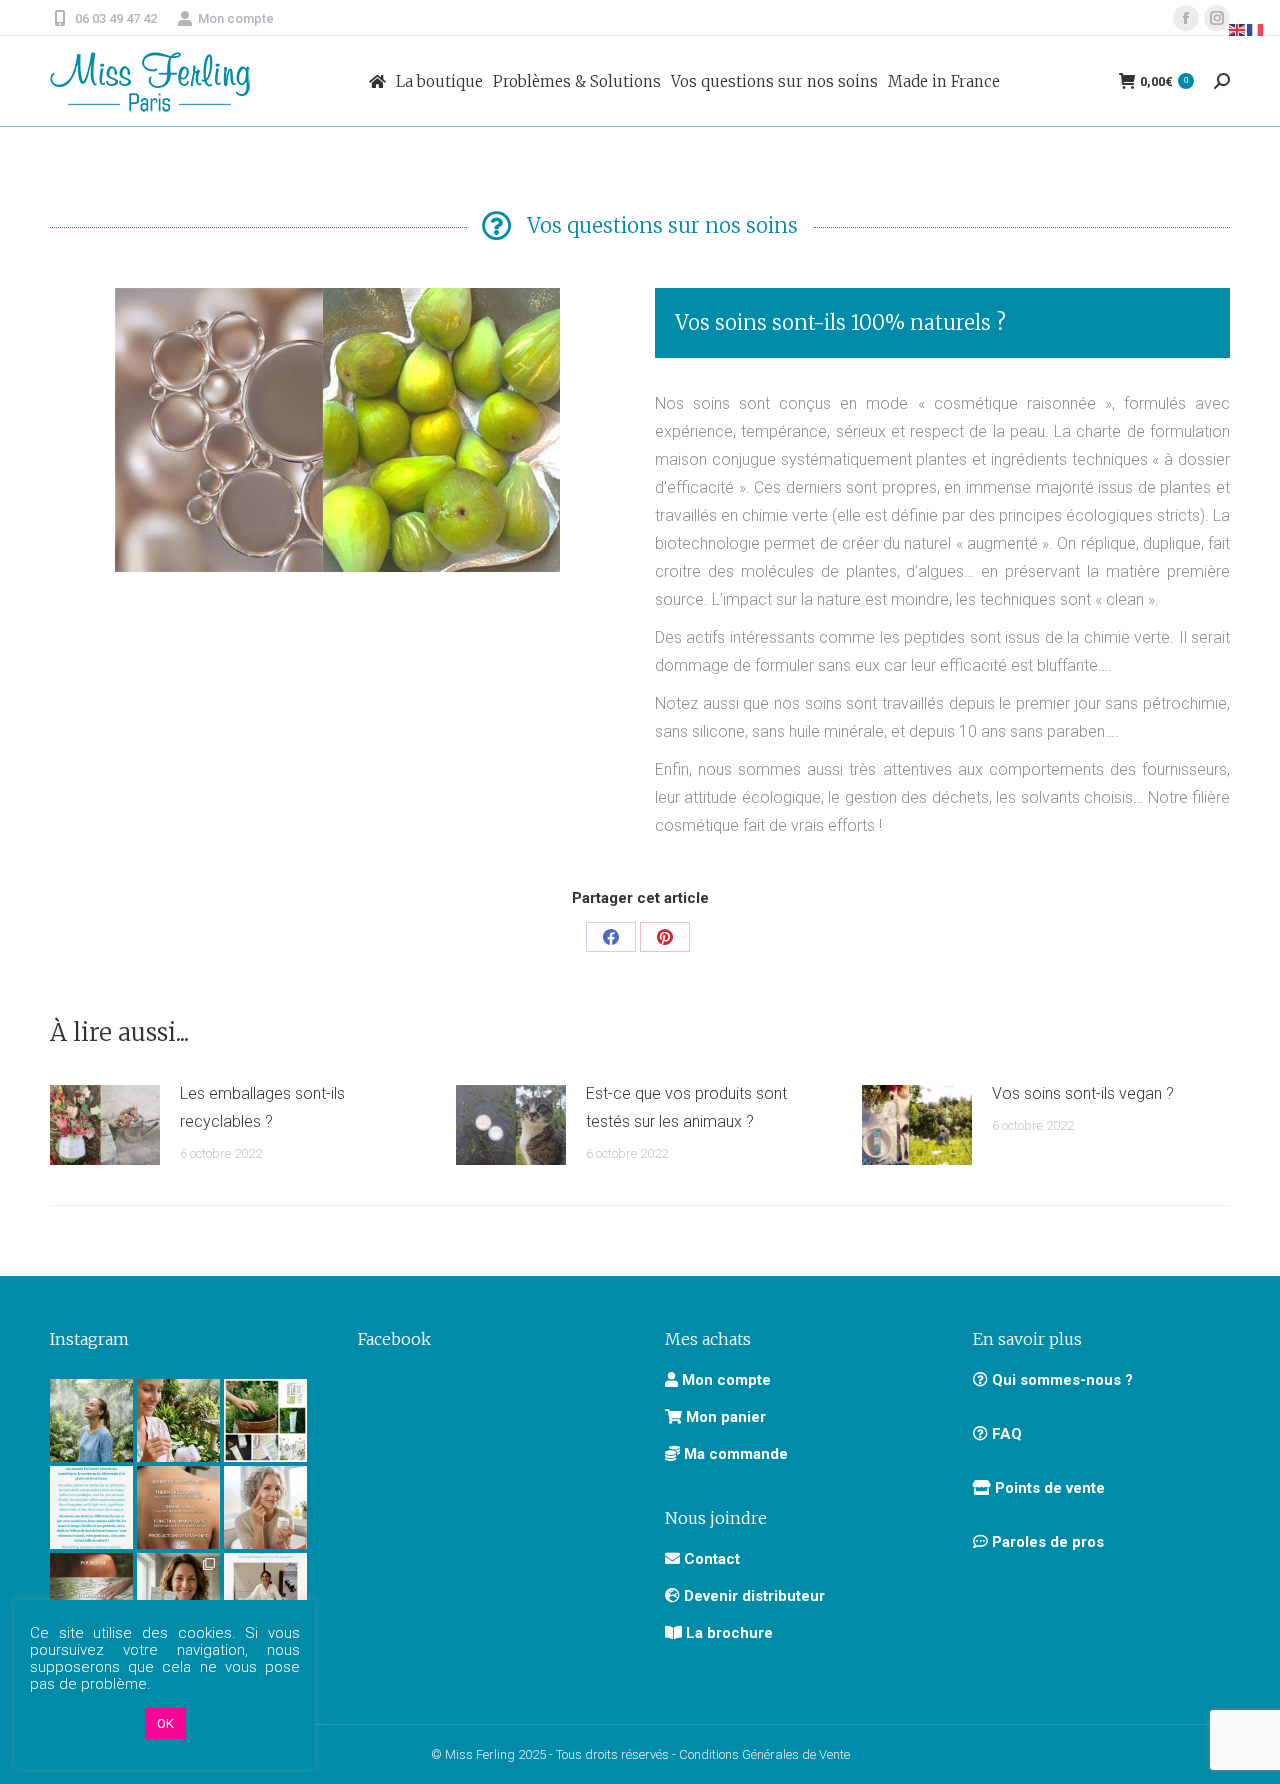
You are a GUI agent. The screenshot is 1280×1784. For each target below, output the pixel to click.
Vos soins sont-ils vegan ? (1083, 1093)
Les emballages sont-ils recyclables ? (262, 1107)
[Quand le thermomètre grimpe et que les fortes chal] (91, 1420)
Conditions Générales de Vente (764, 1754)
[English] (1238, 28)
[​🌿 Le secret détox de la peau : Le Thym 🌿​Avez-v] (265, 1420)
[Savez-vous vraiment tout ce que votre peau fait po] (178, 1507)
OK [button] (165, 1723)
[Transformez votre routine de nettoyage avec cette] (178, 1594)
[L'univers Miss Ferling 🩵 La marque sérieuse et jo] (91, 1507)
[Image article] (105, 1125)
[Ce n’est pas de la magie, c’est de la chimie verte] (265, 1594)
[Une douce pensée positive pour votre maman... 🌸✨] (178, 1420)
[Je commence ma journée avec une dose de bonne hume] (265, 1507)
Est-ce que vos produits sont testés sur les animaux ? (686, 1107)
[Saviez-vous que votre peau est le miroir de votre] (91, 1594)
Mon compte (236, 18)
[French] (1256, 28)
